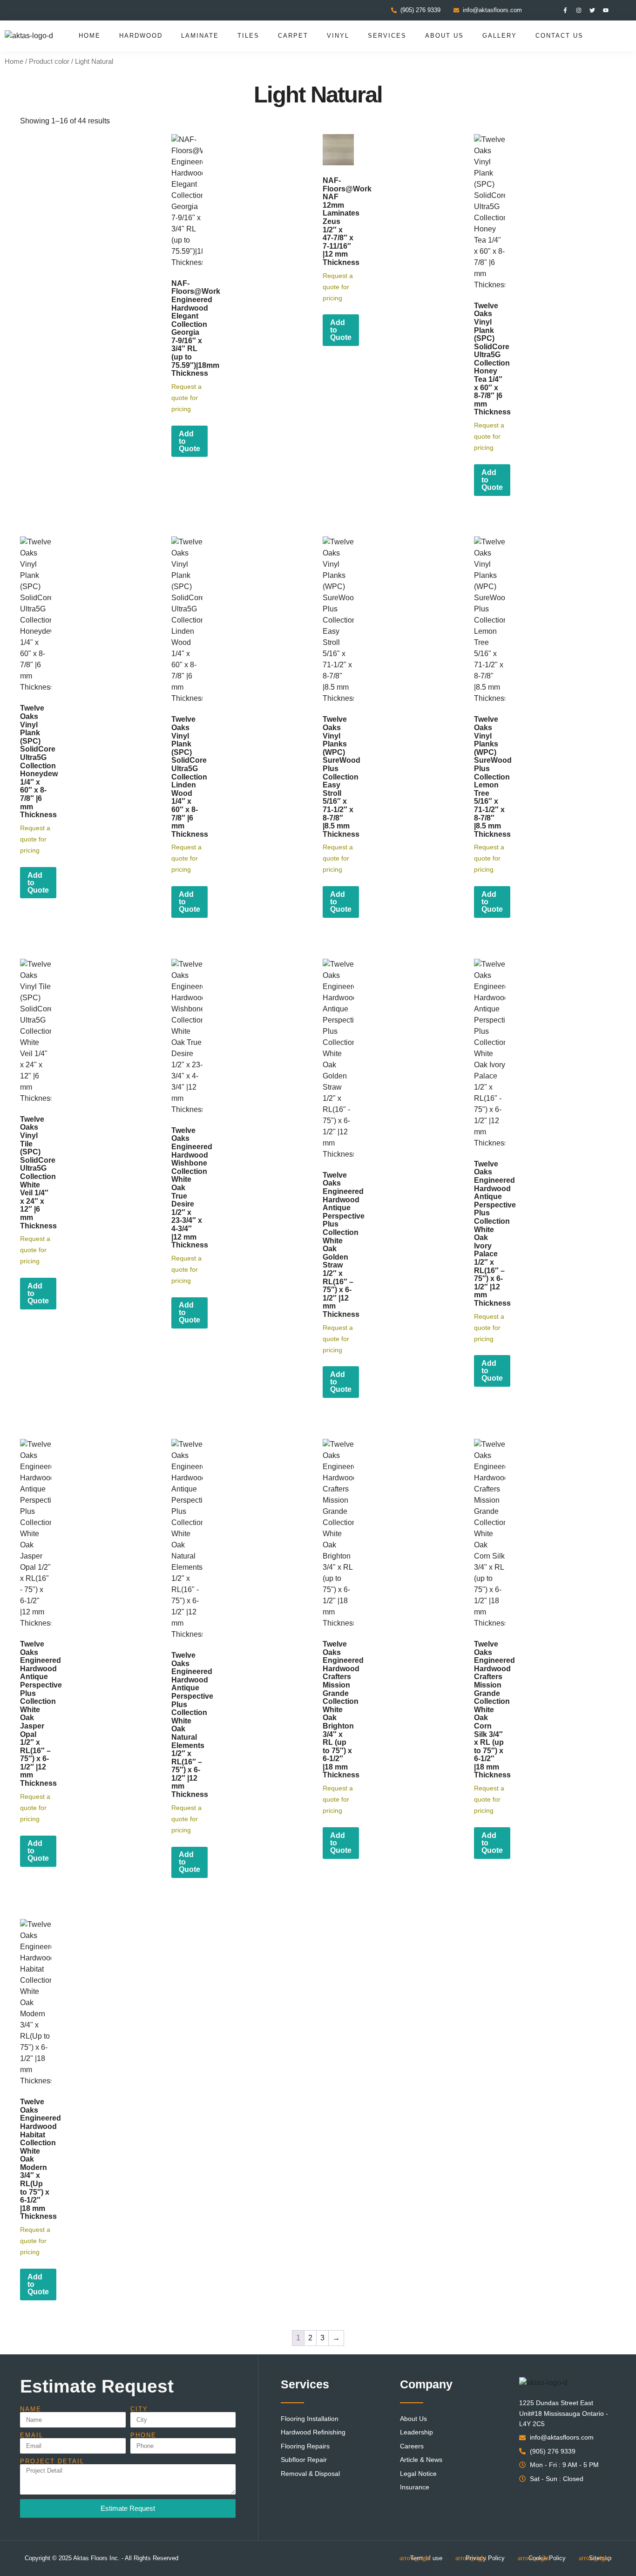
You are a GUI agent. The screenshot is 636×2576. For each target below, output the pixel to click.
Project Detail (52, 2461)
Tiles (248, 36)
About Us (444, 36)
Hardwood (141, 36)
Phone (143, 2435)
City (139, 2409)
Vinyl (338, 36)
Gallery (500, 36)
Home (90, 36)
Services (387, 36)
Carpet (293, 36)
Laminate (200, 36)
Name (31, 2409)
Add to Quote (189, 441)
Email (32, 2435)
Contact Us (559, 36)
